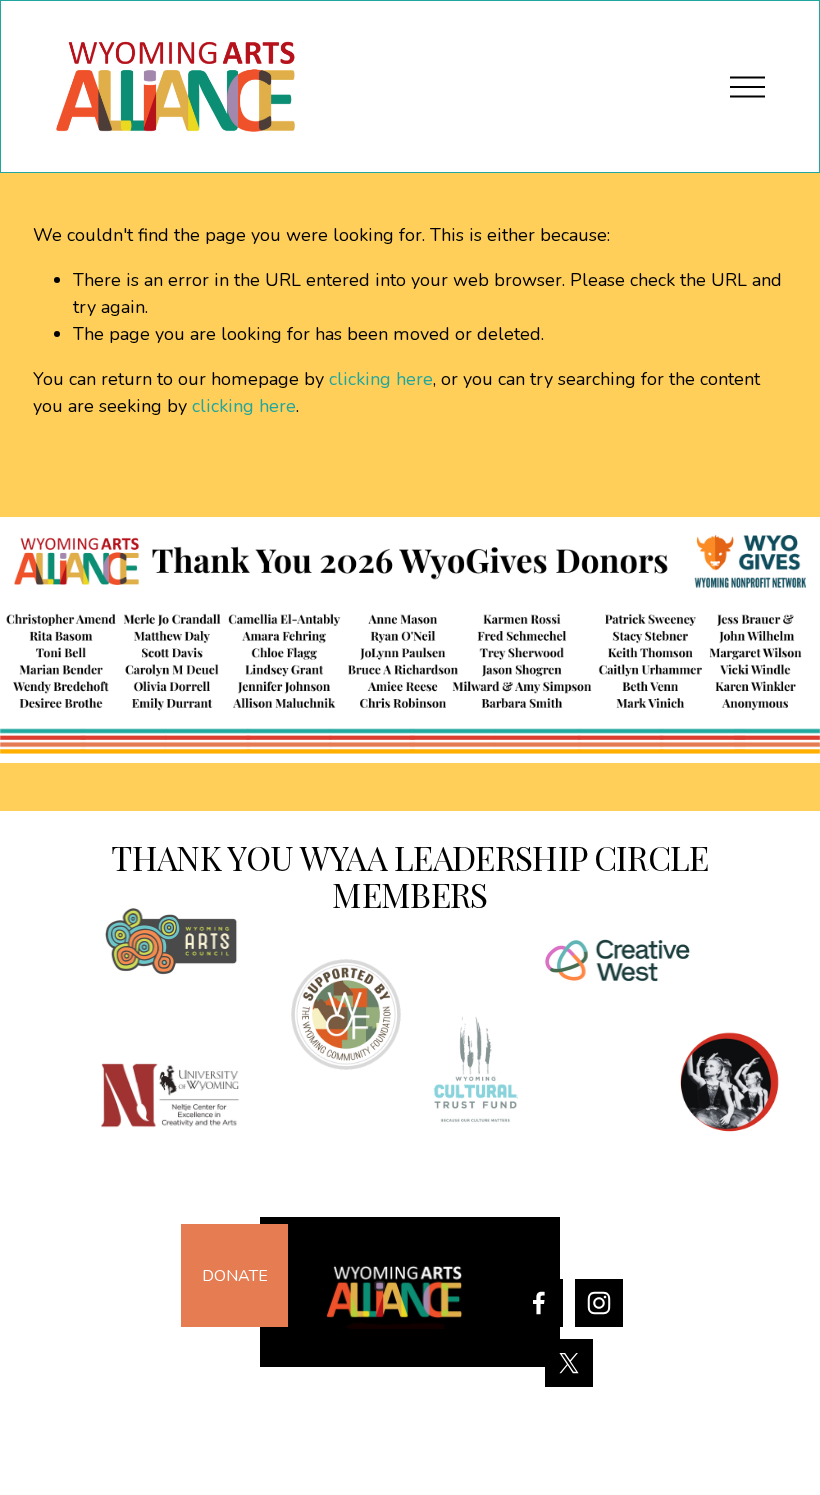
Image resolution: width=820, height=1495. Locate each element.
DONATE (235, 1276)
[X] (569, 1363)
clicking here (381, 379)
